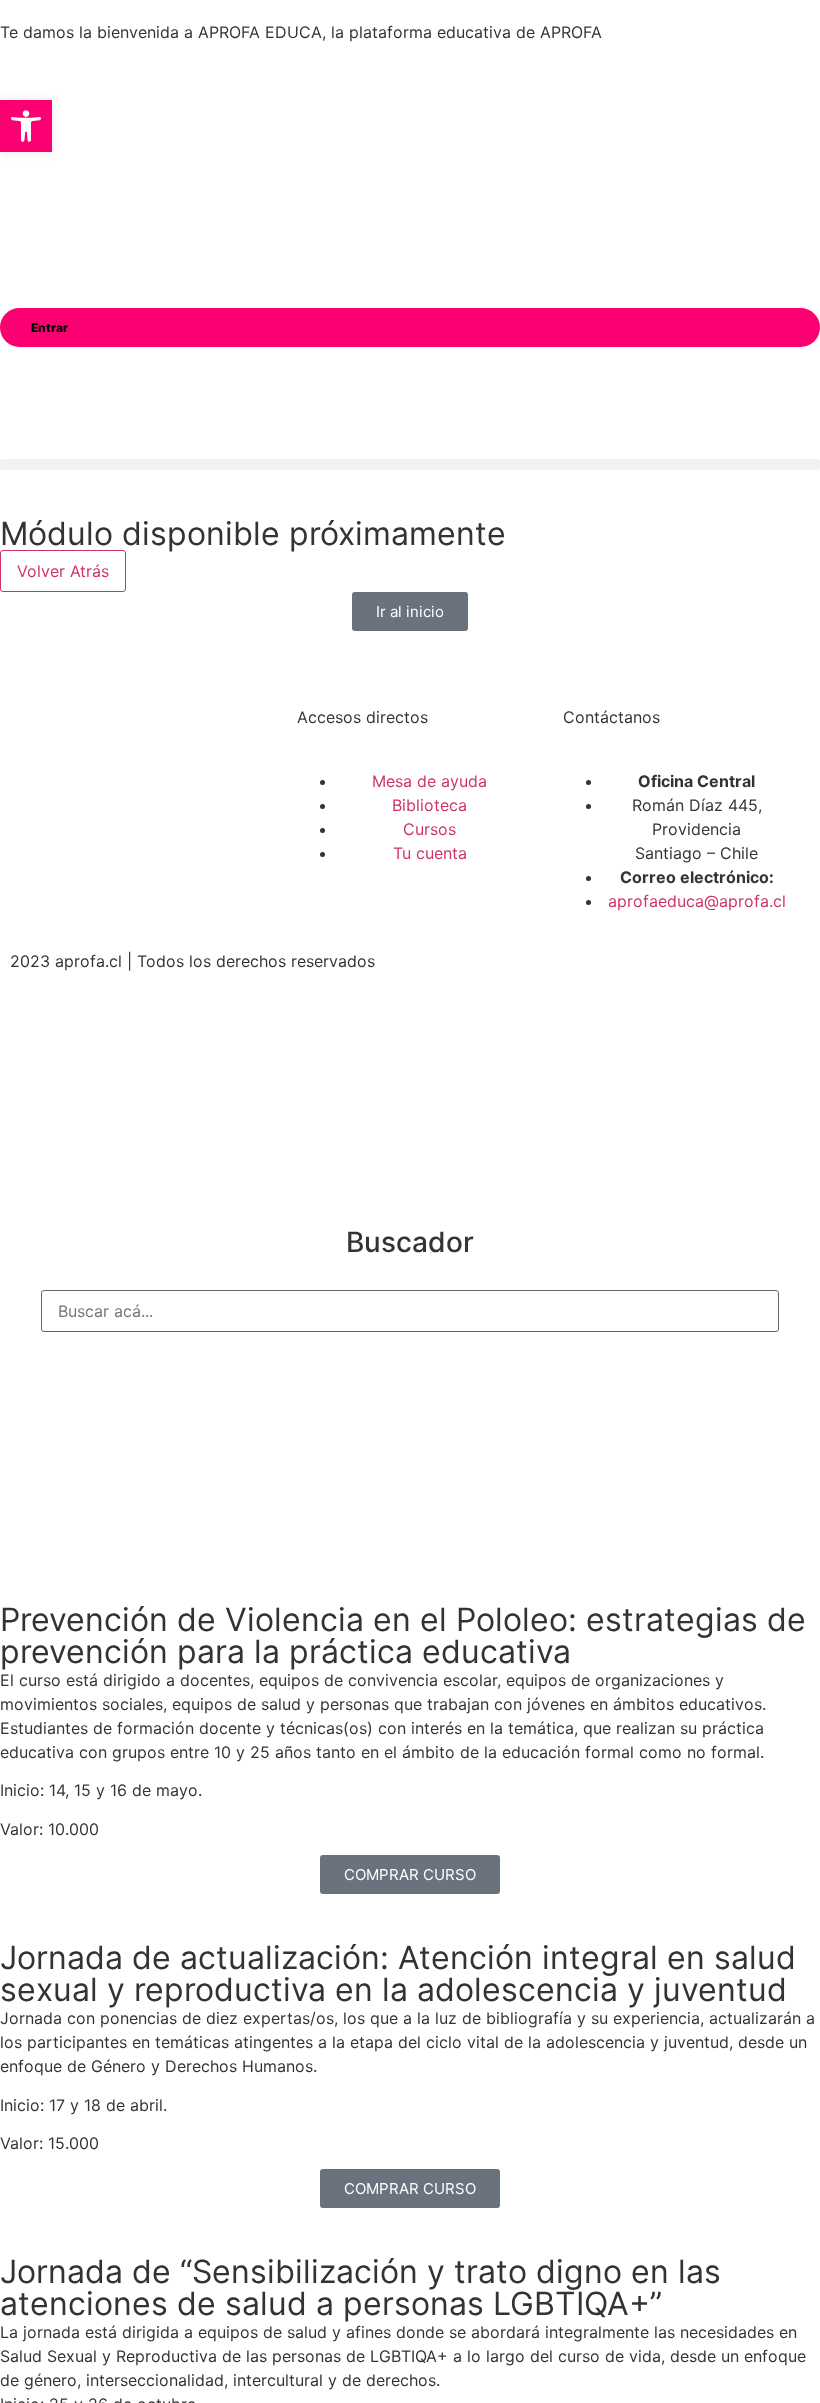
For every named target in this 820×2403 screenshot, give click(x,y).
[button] (410, 464)
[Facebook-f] (55, 813)
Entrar (49, 327)
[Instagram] (110, 813)
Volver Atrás (63, 571)
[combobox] (410, 1311)
